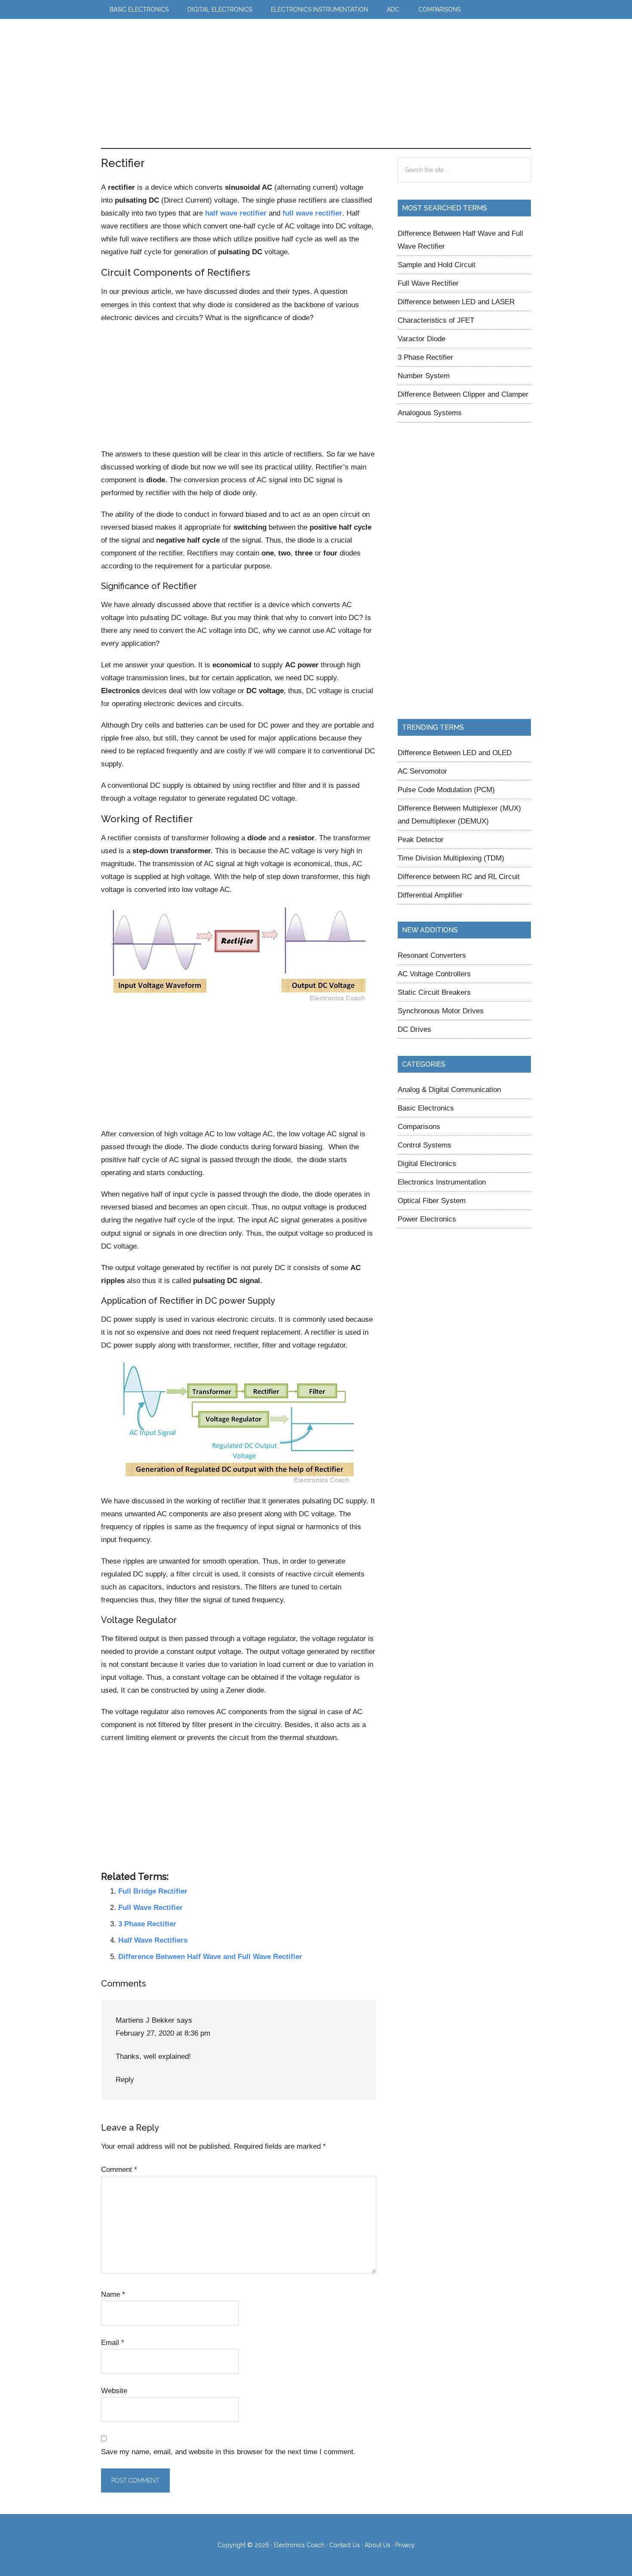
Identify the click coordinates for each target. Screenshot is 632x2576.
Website (114, 2391)
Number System (424, 376)
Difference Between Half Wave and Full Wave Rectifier (210, 1956)
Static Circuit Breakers (434, 992)
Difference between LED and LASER (456, 302)
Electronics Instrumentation (442, 1182)
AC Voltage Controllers (434, 974)
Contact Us (345, 2545)
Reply (125, 2079)
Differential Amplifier (430, 895)
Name (113, 2294)
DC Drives (414, 1029)
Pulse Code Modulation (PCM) (446, 790)
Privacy (405, 2545)
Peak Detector (421, 839)
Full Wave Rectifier (150, 1907)
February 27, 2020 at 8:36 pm (163, 2033)
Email (113, 2342)
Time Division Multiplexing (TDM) (451, 858)
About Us (377, 2545)
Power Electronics (427, 1219)
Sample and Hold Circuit (437, 265)
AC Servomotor (422, 771)
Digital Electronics (427, 1163)
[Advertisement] (353, 83)
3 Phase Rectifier (147, 1924)
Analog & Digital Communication (449, 1089)
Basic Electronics (426, 1108)
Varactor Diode (422, 339)
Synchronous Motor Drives (441, 1011)
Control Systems (425, 1145)
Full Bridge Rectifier (153, 1891)
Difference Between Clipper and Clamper (463, 394)
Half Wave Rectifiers (153, 1940)
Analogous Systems (430, 413)
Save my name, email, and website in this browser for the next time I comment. (228, 2452)
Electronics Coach (146, 44)
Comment (119, 2169)
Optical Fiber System (432, 1200)
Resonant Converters (432, 955)
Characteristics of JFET (436, 320)
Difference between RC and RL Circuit (459, 876)
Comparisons (419, 1126)
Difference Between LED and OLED (455, 753)
